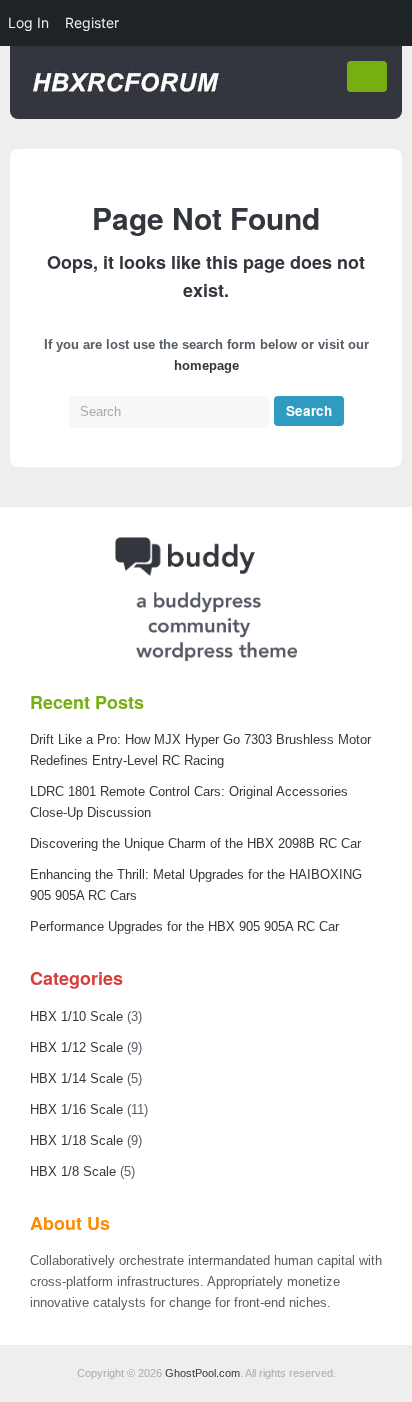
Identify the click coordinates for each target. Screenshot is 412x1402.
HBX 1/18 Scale (76, 1140)
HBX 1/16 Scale (76, 1109)
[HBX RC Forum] (124, 99)
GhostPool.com (202, 1373)
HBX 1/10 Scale (76, 1016)
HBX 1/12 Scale (76, 1047)
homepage (206, 365)
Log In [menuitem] (28, 22)
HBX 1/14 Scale (76, 1078)
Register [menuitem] (92, 22)
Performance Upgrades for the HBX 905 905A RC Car (184, 926)
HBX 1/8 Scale (73, 1171)
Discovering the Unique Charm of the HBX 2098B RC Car (195, 843)
